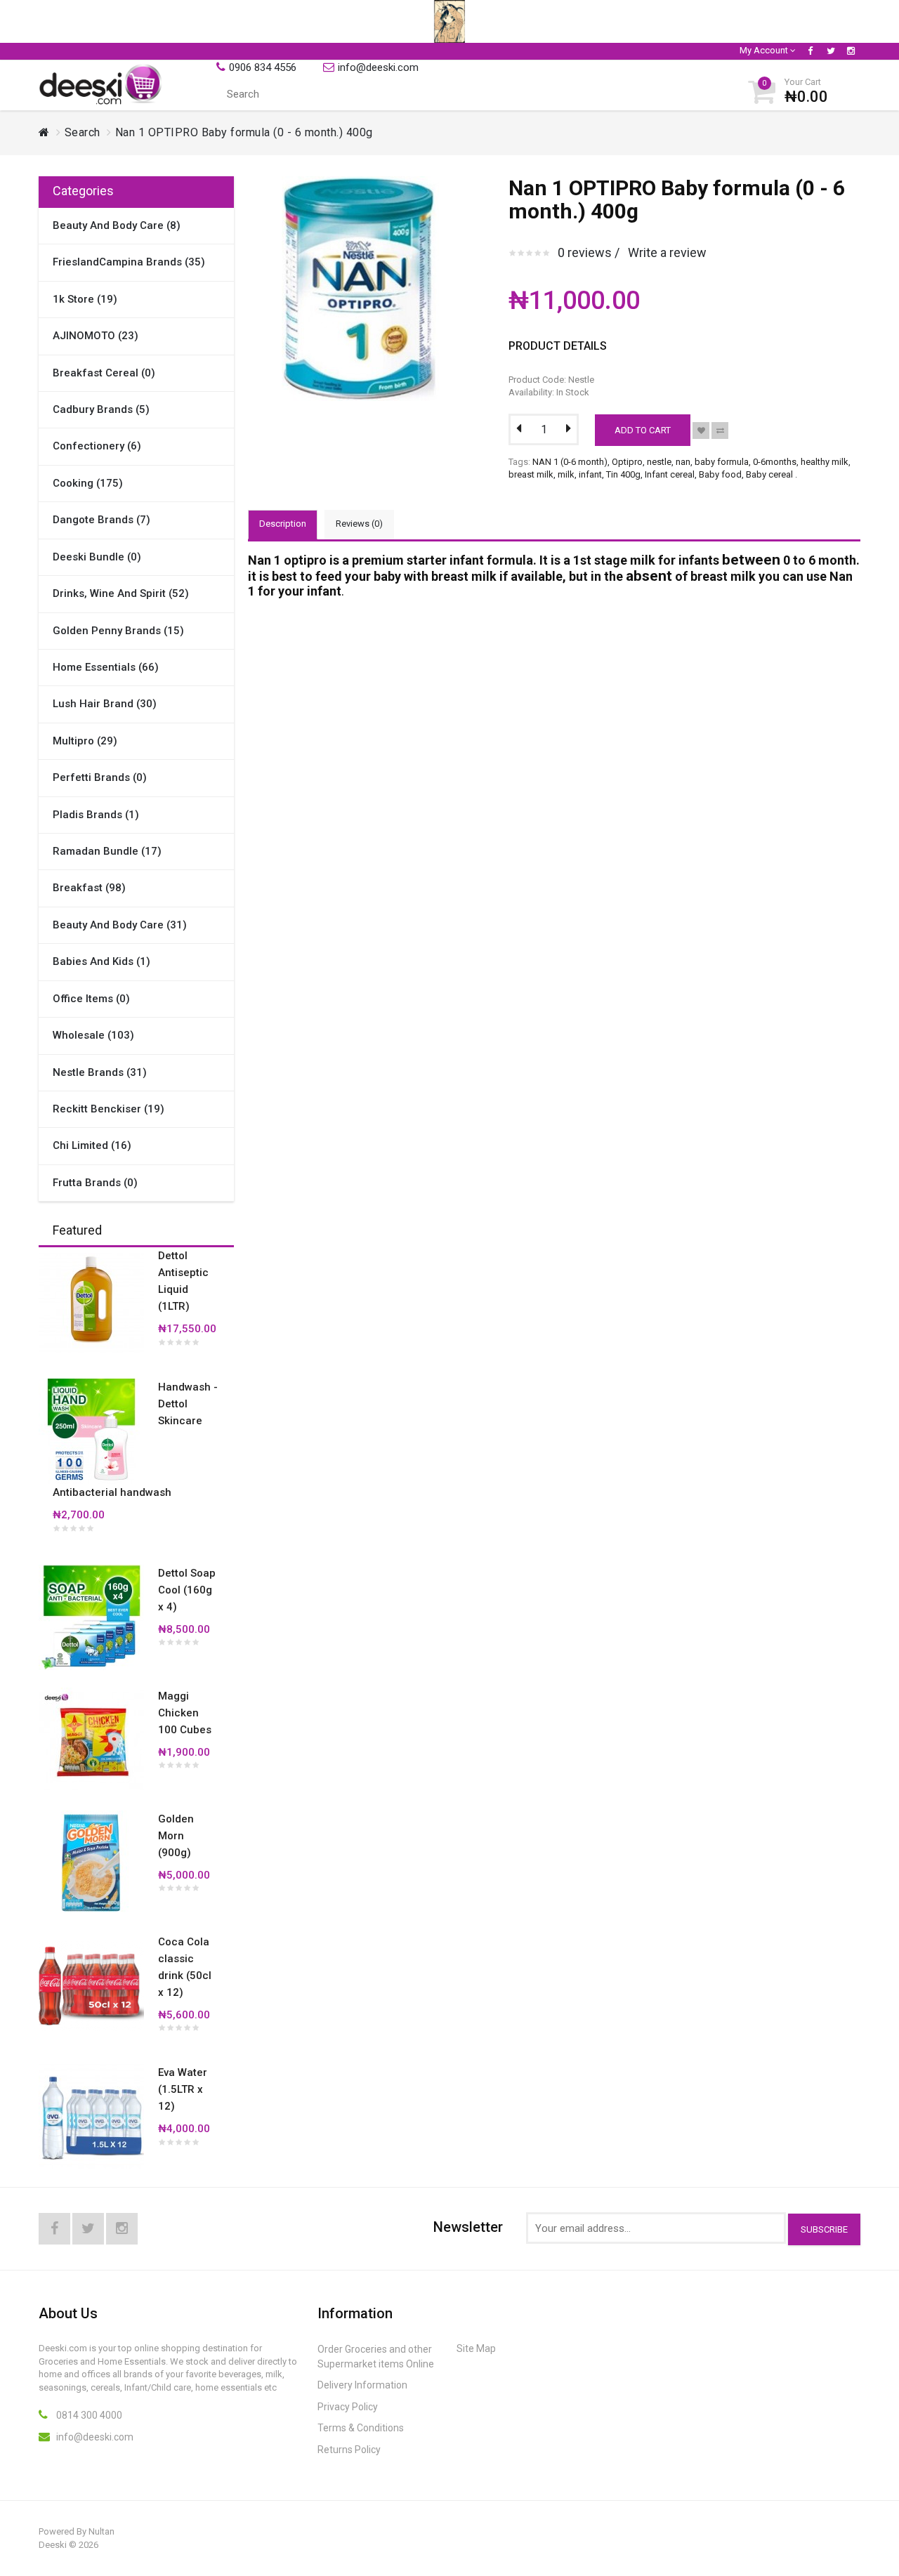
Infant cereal (670, 474)
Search (83, 132)
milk (566, 474)
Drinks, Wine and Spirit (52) (121, 593)
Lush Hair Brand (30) (105, 704)
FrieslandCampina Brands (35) (129, 262)
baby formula (722, 462)
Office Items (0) (91, 999)
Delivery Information (362, 2385)
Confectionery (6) (97, 446)
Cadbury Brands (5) (101, 409)
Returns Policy (349, 2450)
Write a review (667, 252)
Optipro (627, 462)
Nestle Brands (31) (100, 1072)
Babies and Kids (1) (101, 961)
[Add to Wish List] (701, 431)
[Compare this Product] (720, 431)
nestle (659, 462)
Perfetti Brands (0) (100, 777)
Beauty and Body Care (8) (117, 225)
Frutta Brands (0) (95, 1183)
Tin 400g (623, 474)
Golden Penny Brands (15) (118, 631)
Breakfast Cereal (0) (104, 373)
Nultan (101, 2531)
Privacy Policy (348, 2407)
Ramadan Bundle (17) (107, 851)
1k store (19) (85, 299)
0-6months (775, 462)
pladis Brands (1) (96, 815)
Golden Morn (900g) (176, 1836)
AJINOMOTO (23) (96, 336)
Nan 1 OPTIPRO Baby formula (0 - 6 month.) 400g (244, 132)
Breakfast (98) (89, 888)
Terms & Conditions (361, 2428)
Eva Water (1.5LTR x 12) (183, 2089)
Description (283, 524)
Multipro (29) (85, 741)
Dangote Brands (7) (101, 520)
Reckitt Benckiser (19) (109, 1109)
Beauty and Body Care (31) (120, 925)
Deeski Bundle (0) (97, 557)
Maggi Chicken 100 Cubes (185, 1713)
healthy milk (825, 462)
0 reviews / (589, 252)
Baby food (720, 474)
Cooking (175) (88, 483)
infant (590, 474)
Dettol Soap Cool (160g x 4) (187, 1590)
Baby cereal (769, 474)
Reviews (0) (359, 524)
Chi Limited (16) (92, 1145)
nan (683, 462)
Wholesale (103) (93, 1035)
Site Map (476, 2348)
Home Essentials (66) (106, 667)
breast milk (531, 474)
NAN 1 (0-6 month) (570, 462)
